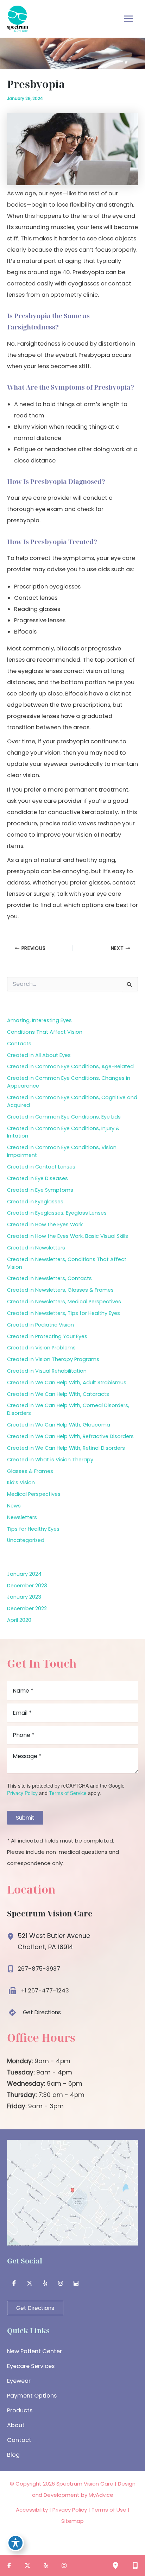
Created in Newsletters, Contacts (49, 1278)
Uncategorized (26, 1540)
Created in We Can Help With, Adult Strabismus (67, 1383)
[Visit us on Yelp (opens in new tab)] (45, 2283)
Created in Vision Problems (41, 1348)
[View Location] (12, 1935)
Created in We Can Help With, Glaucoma (59, 1425)
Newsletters (22, 1517)
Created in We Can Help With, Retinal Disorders (66, 1448)
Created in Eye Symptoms (40, 1190)
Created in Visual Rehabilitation (47, 1371)
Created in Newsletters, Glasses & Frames (60, 1290)
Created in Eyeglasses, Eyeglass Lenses (57, 1213)
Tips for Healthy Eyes (33, 1529)
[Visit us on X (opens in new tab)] (30, 2283)
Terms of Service (68, 1793)
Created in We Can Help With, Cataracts (58, 1394)
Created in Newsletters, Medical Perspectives (64, 1302)
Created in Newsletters (36, 1248)
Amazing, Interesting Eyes (39, 1020)
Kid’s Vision (21, 1482)
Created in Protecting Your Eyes (47, 1336)
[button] (34, 2013)
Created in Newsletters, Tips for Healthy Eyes (64, 1313)
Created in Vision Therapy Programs (53, 1359)
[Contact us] (135, 2565)
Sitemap (72, 2521)
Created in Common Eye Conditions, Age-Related (70, 1066)
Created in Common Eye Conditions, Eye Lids (64, 1117)
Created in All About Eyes (39, 1055)
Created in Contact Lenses (41, 1167)
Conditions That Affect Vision (45, 1032)
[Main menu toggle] (128, 19)
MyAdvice (101, 2495)
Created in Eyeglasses (35, 1202)
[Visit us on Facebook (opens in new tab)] (14, 2283)
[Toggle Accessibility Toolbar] (15, 2543)
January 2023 (24, 1597)
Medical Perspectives (34, 1494)
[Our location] (115, 2565)
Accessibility (32, 2510)
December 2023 (27, 1586)
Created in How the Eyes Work (45, 1224)
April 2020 (19, 1620)
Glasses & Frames (30, 1471)
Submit (25, 1818)
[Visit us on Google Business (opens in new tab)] (76, 2283)
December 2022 (27, 1608)
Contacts (19, 1044)
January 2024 (24, 1574)
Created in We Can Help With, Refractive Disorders (70, 1436)
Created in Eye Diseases (37, 1178)
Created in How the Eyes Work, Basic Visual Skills (68, 1236)
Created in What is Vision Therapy (50, 1460)
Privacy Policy (22, 1793)
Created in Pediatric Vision (40, 1325)
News (14, 1506)
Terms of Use (109, 2510)
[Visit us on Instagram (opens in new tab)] (61, 2283)
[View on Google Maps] (72, 2192)
